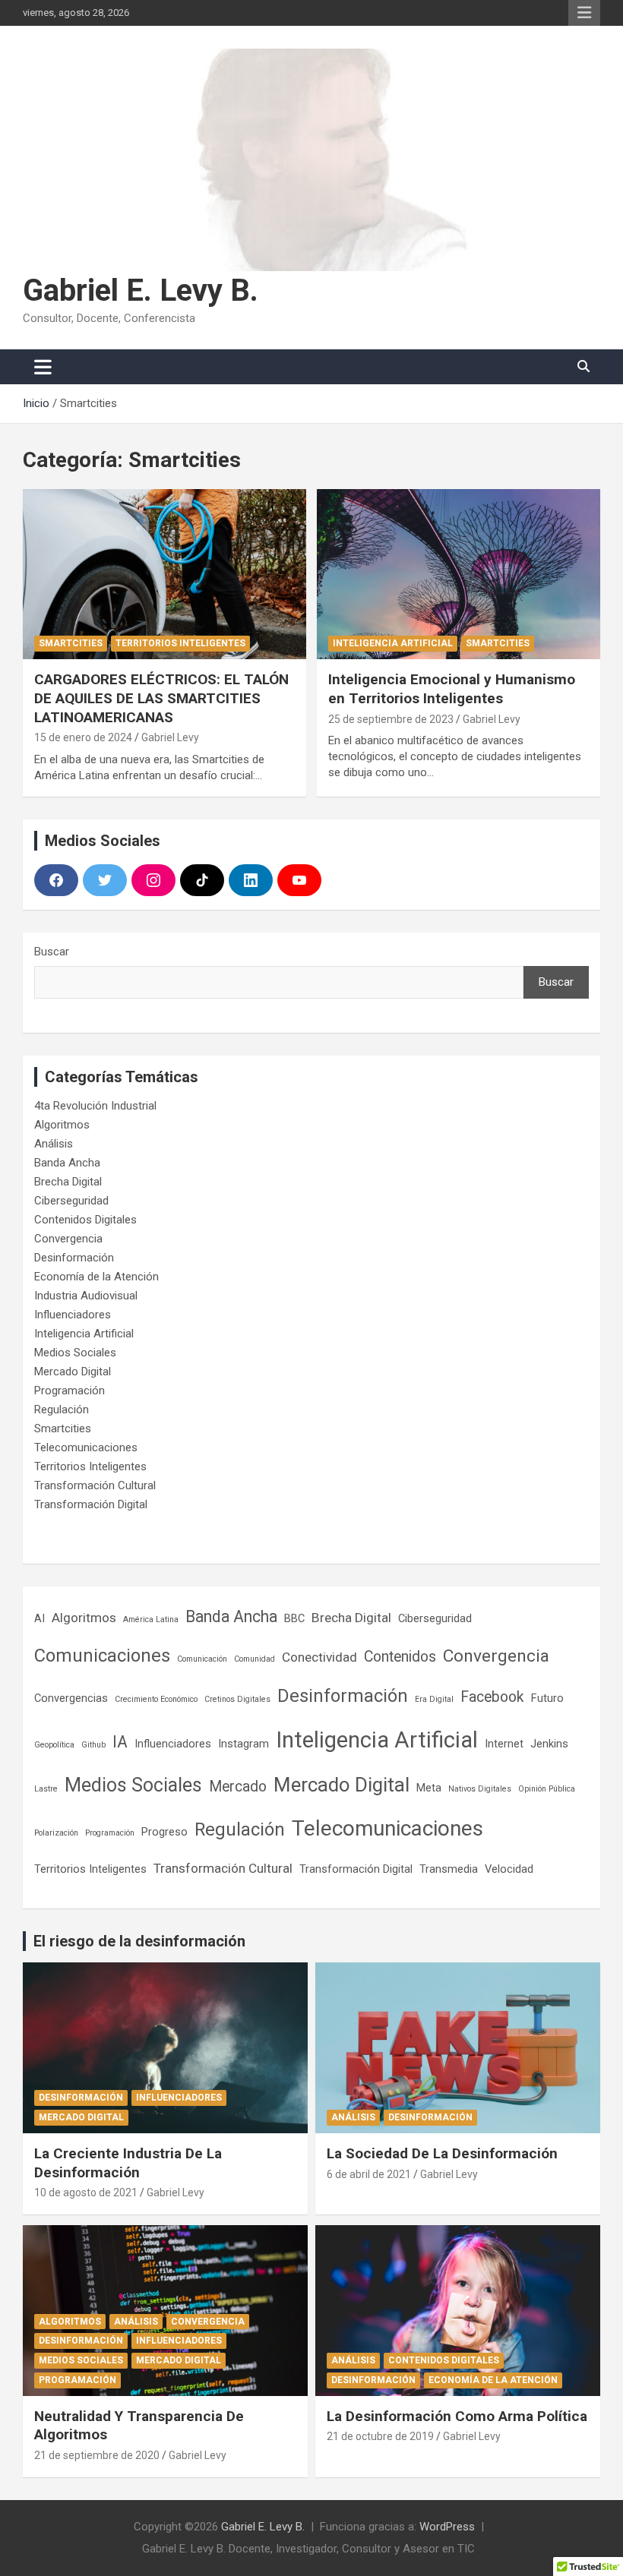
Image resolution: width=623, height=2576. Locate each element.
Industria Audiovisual (86, 1296)
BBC (294, 1618)
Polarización (56, 1833)
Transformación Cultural (95, 1485)
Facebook (492, 1697)
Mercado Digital (73, 1372)
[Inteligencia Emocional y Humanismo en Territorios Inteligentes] (459, 575)
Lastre (46, 1789)
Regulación (62, 1410)
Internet (504, 1744)
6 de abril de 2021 (369, 2174)
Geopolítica (54, 1745)
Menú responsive (584, 13)
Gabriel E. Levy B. (141, 290)
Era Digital (434, 1699)
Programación (70, 1391)
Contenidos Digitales (85, 1220)
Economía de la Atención (96, 1277)
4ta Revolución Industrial (95, 1106)
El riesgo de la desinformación (139, 1941)
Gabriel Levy (170, 737)
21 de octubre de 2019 (380, 2436)
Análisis (54, 1144)
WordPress (447, 2527)
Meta (429, 1788)
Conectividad (319, 1657)
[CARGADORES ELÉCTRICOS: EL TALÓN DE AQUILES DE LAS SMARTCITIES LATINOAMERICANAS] (164, 575)
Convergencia (68, 1239)
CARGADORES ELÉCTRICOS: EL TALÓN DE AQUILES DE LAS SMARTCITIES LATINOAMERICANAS (161, 698)
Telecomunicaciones (86, 1447)
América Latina (151, 1619)
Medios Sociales (75, 1353)
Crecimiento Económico (156, 1699)
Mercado (238, 1787)
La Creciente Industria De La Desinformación (128, 2163)
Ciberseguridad (71, 1201)
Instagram (244, 1744)
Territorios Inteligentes (180, 643)
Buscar (52, 952)
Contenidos (400, 1657)
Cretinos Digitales (237, 1699)
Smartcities (71, 643)
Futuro (547, 1698)
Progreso (164, 1832)
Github (93, 1745)
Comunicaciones (102, 1656)
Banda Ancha (67, 1163)
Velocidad (509, 1869)
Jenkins (549, 1744)
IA (120, 1742)
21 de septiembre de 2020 (97, 2455)
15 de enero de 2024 (83, 737)
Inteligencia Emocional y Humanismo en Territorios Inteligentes (452, 689)
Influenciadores (73, 1315)
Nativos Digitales (480, 1789)
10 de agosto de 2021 (86, 2192)
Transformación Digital (91, 1504)
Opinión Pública (547, 1789)
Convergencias (71, 1698)
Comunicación (202, 1659)
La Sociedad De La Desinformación (442, 2153)
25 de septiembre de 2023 (391, 719)
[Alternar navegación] (43, 367)
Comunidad (255, 1659)
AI (40, 1618)
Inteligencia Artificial (393, 643)
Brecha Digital (68, 1182)
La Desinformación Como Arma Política (457, 2416)
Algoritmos (62, 1125)
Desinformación (74, 1258)
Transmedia (449, 1869)
